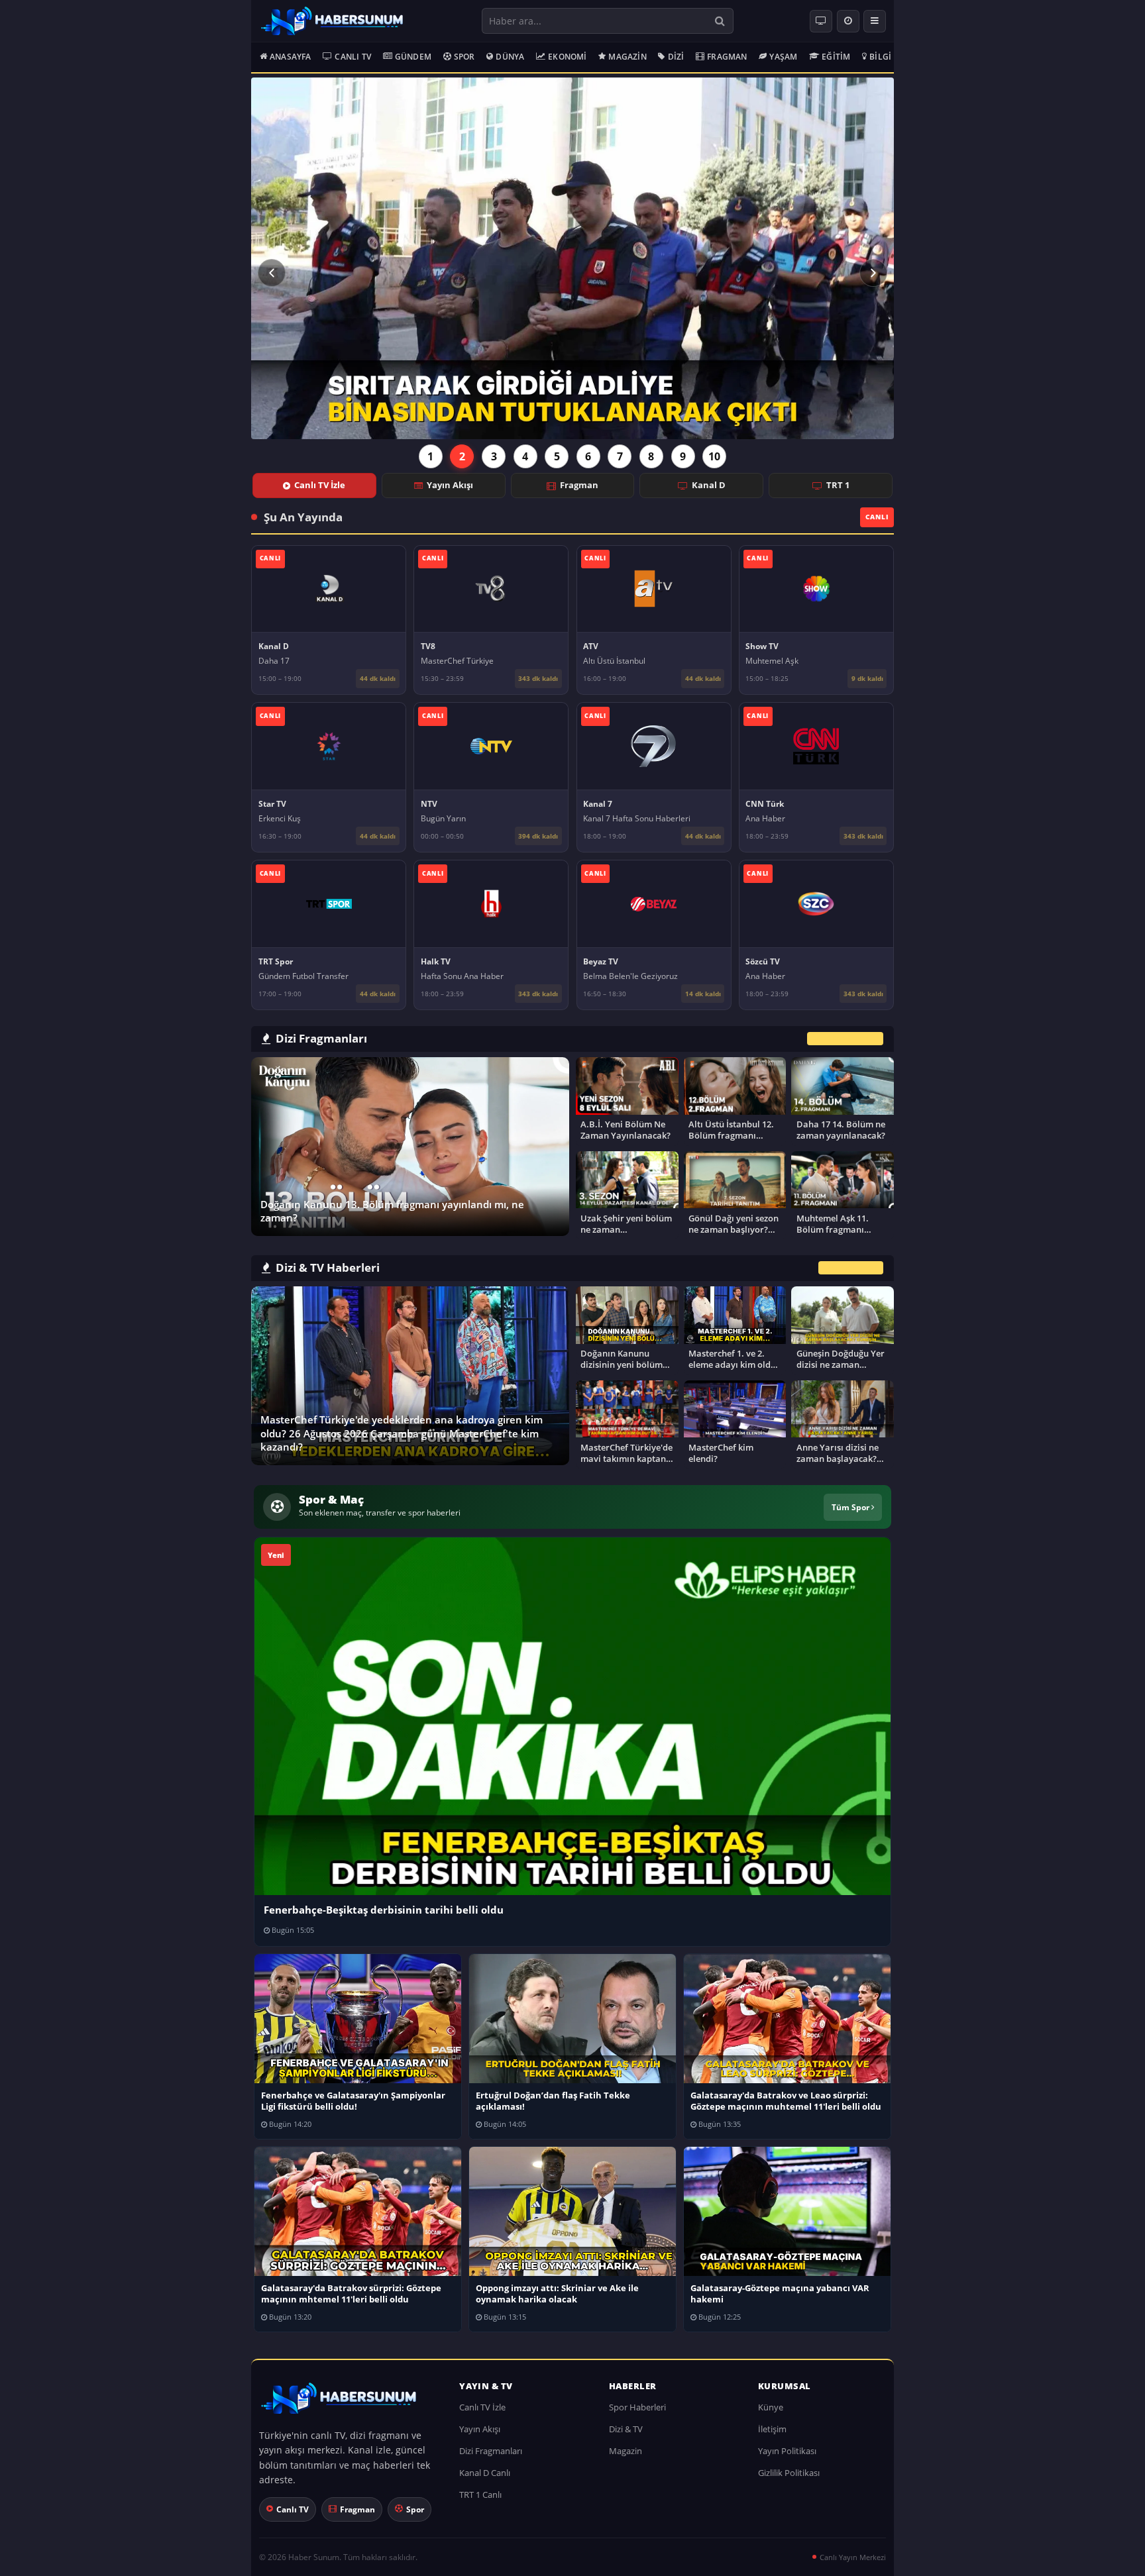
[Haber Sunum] (332, 21)
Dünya (510, 57)
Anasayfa (291, 57)
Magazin (627, 57)
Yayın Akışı (450, 485)
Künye (771, 2407)
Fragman (727, 57)
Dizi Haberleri (851, 1268)
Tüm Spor (851, 1507)
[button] (272, 273)
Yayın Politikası (787, 2451)
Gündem (413, 57)
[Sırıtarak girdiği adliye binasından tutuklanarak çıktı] (572, 258)
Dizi (676, 57)
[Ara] (720, 21)
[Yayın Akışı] (848, 21)
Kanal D (709, 485)
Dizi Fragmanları (491, 2451)
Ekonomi (567, 57)
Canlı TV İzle (320, 485)
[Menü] (875, 21)
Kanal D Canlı (485, 2473)
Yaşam (783, 57)
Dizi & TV (626, 2429)
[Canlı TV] (821, 21)
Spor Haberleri (637, 2407)
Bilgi (880, 57)
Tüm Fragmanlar (845, 1038)
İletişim (772, 2429)
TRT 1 (838, 485)
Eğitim (836, 57)
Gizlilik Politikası (789, 2473)
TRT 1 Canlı (480, 2495)
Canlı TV (353, 57)
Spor (464, 57)
